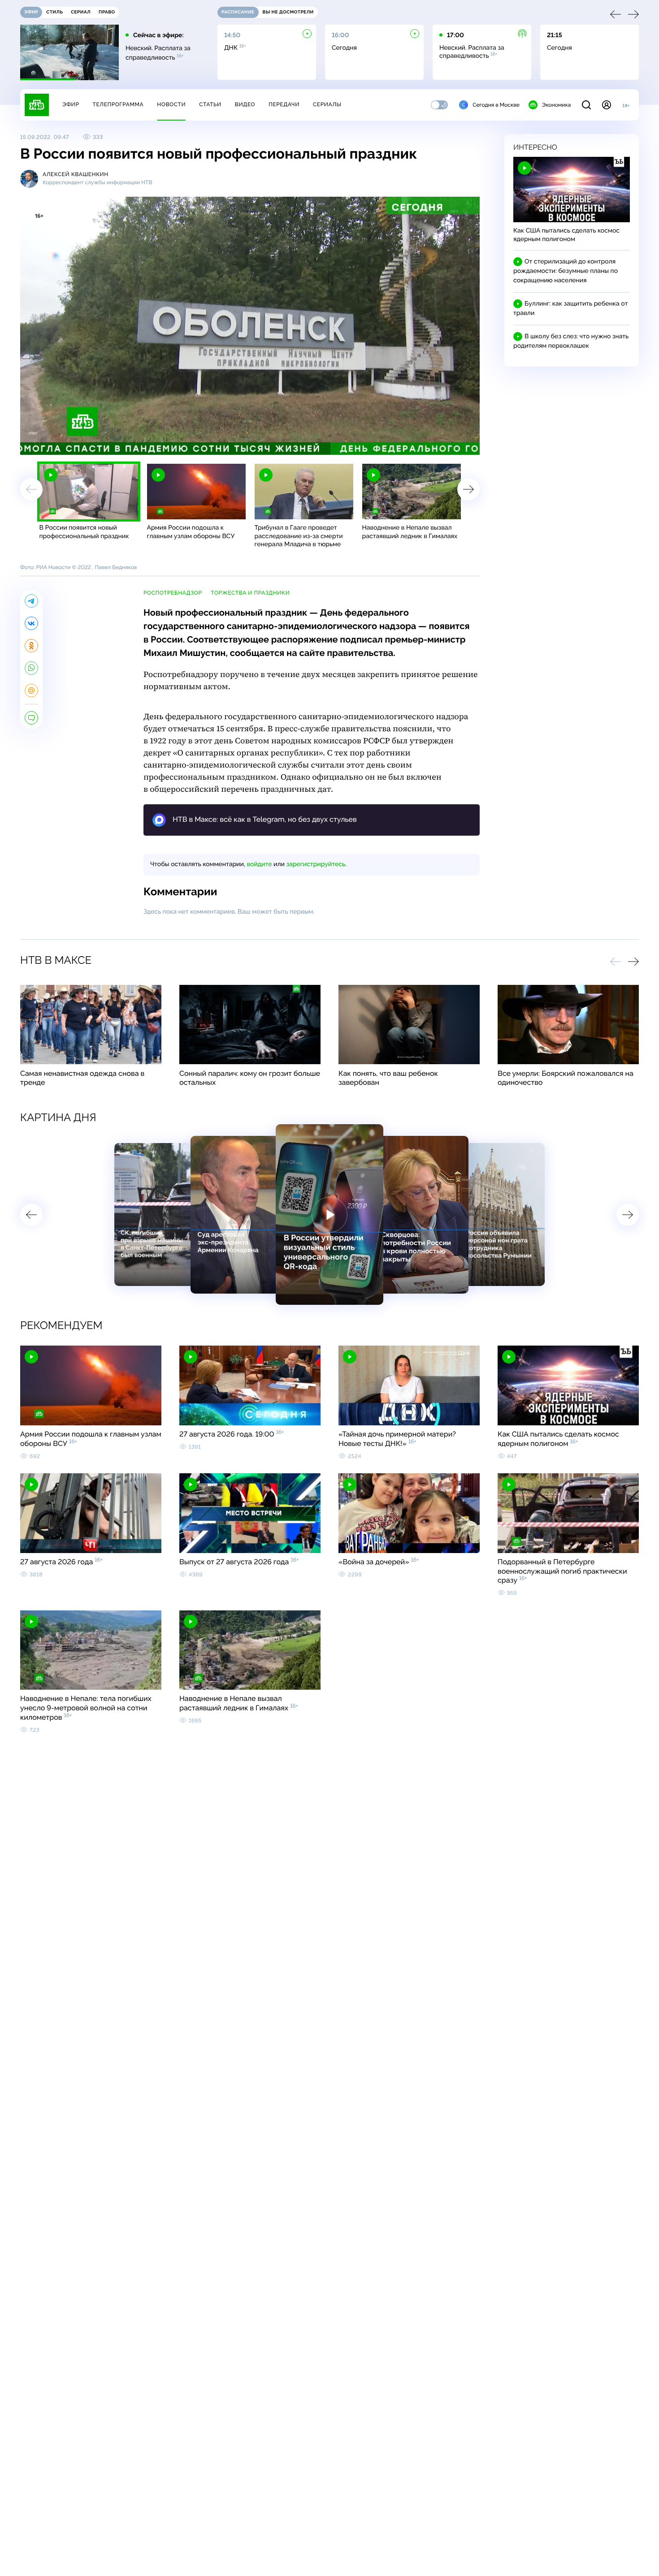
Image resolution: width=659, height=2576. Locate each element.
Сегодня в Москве (496, 105)
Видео (245, 104)
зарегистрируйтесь (316, 864)
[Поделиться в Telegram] (31, 601)
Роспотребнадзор (173, 593)
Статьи (210, 104)
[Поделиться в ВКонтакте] (31, 623)
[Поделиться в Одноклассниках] (31, 646)
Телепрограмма (118, 104)
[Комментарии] (31, 718)
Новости (171, 104)
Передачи (284, 104)
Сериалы (327, 104)
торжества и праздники (250, 593)
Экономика (556, 105)
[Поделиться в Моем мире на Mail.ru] (31, 690)
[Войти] (607, 105)
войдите (259, 864)
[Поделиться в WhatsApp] (31, 668)
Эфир (71, 104)
